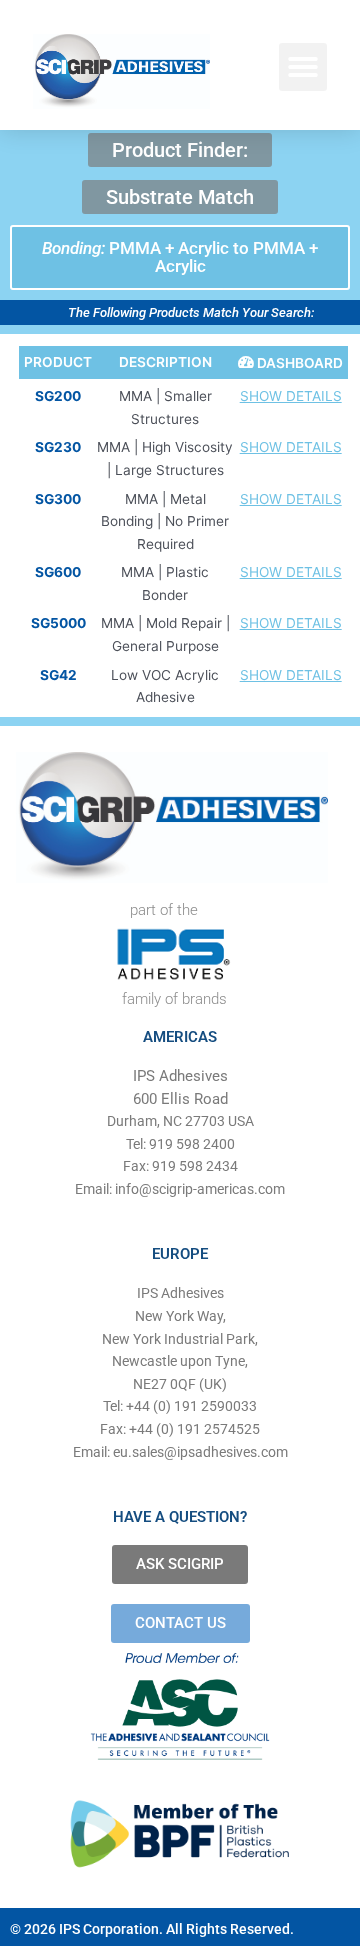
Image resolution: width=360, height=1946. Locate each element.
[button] (303, 67)
